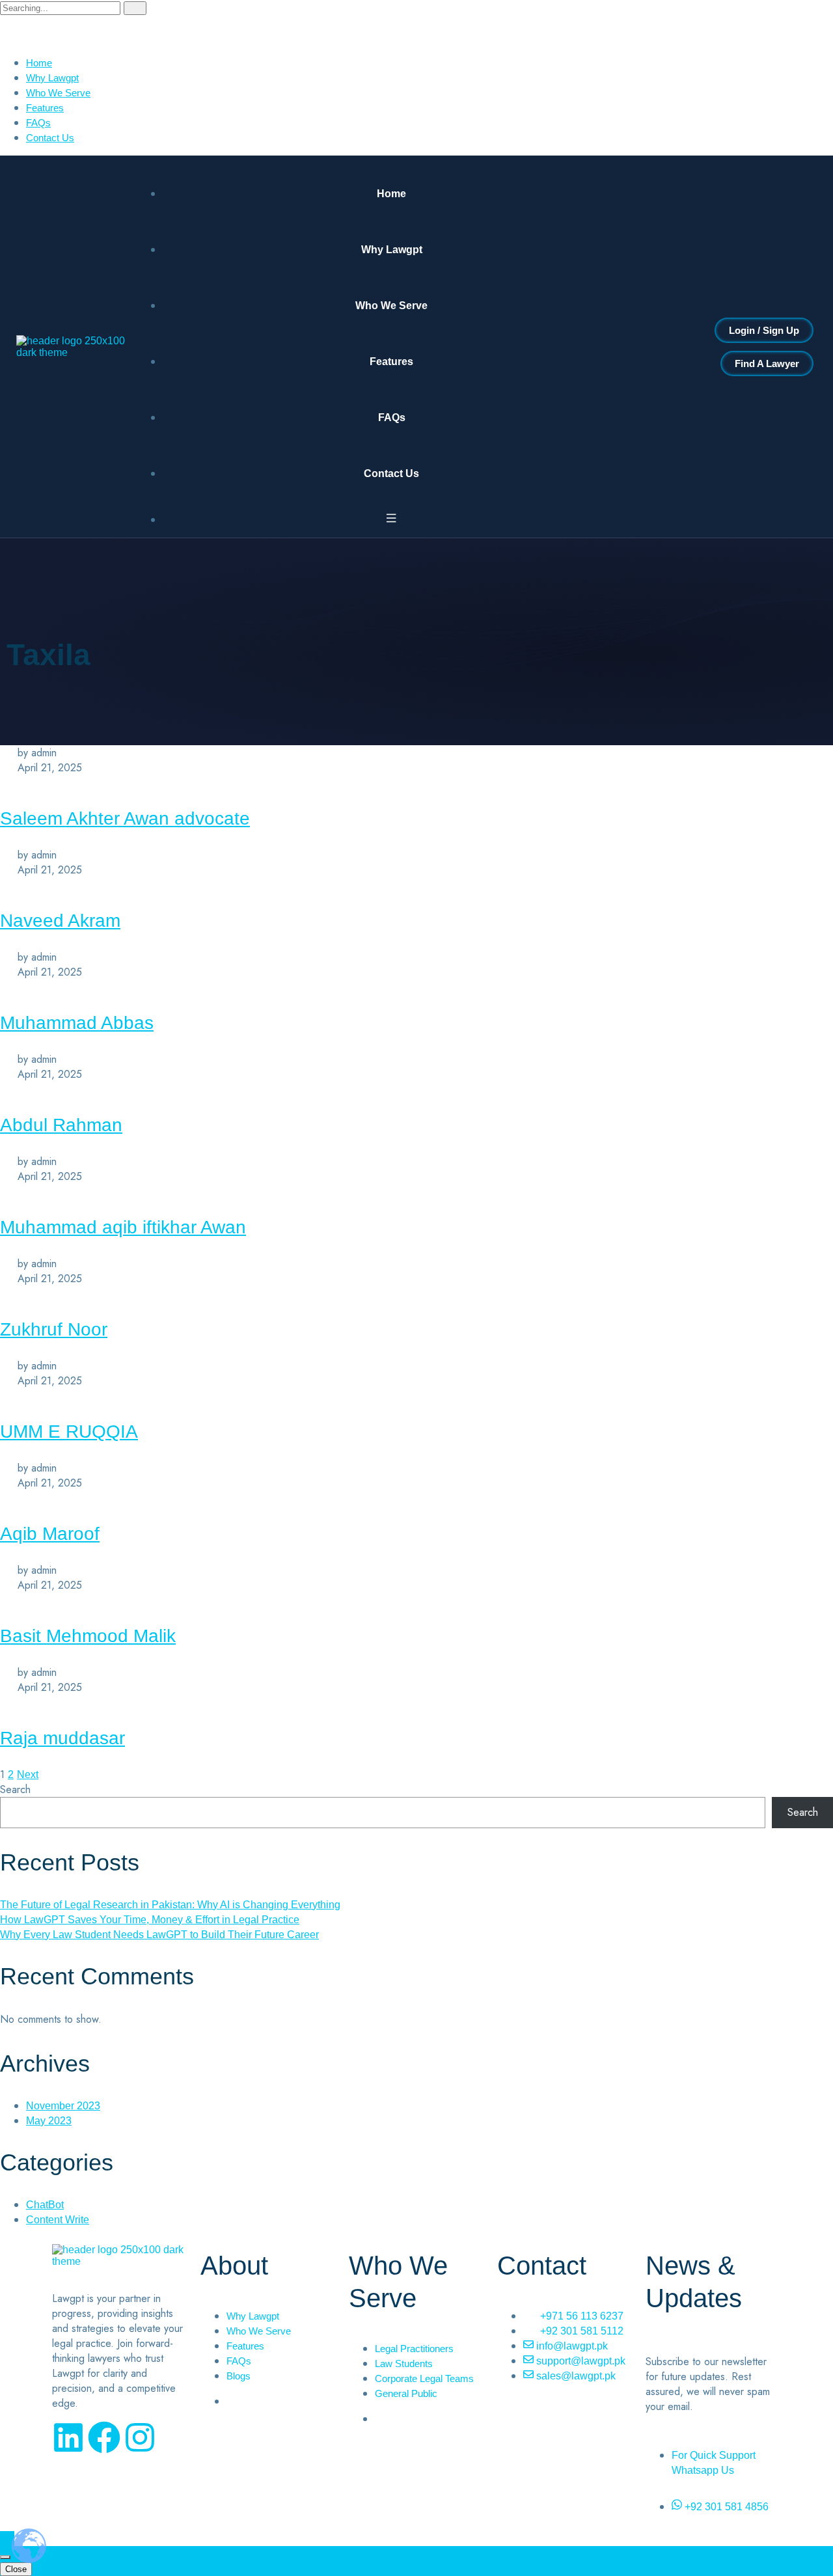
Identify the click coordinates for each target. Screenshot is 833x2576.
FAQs (38, 123)
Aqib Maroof (50, 1534)
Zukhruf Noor (54, 1329)
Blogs (239, 2376)
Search (15, 1789)
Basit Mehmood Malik (88, 1636)
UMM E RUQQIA (69, 1432)
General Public (406, 2393)
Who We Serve (58, 93)
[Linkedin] (68, 2437)
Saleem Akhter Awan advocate (125, 818)
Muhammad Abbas (77, 1023)
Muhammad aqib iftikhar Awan (123, 1227)
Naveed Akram (60, 921)
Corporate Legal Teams (424, 2378)
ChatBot (45, 2205)
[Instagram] (140, 2437)
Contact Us (50, 138)
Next (28, 1774)
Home (39, 63)
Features (45, 108)
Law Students (404, 2364)
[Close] (5, 2557)
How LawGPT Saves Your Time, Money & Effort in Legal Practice (150, 1920)
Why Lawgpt (52, 78)
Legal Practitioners (414, 2349)
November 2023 (63, 2106)
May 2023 (49, 2121)
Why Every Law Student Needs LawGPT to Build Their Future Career (159, 1935)
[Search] (135, 8)
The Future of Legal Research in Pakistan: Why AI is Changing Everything (170, 1905)
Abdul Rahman (61, 1125)
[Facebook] (104, 2437)
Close (16, 2569)
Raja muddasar (62, 1738)
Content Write (58, 2220)
